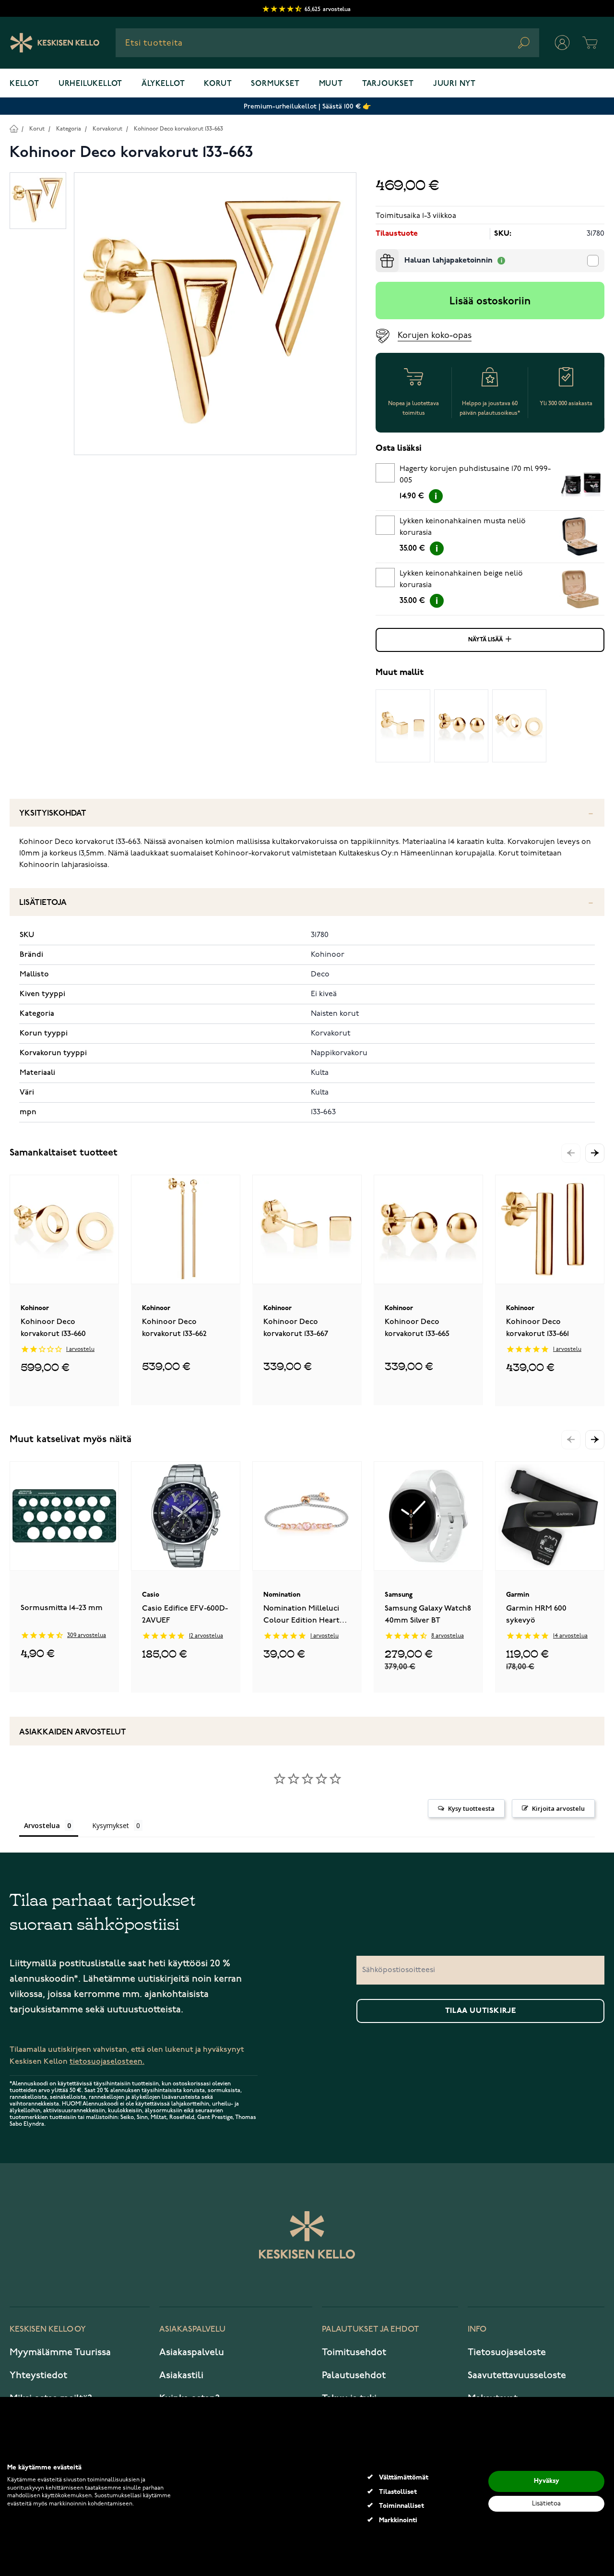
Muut (331, 84)
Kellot (24, 84)
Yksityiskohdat (53, 813)
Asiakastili (181, 2375)
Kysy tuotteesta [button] (471, 1808)
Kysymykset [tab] (111, 1825)
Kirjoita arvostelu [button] (558, 1808)
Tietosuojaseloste (507, 2352)
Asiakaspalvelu (192, 2352)
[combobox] (327, 43)
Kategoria (69, 129)
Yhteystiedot (38, 2375)
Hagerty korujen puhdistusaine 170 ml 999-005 (475, 475)
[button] (595, 1153)
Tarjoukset (388, 84)
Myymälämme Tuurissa (60, 2352)
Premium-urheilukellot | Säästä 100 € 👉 (307, 106)
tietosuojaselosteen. (107, 2062)
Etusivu (14, 128)
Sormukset (275, 84)
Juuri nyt (455, 84)
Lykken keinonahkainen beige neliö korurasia (461, 579)
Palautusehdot (354, 2375)
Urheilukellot (90, 84)
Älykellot (163, 84)
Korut (218, 84)
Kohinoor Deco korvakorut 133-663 (178, 129)
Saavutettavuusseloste (517, 2375)
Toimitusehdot (354, 2352)
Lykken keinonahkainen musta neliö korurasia (463, 527)
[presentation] (379, 253)
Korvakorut (107, 129)
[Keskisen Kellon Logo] (55, 43)
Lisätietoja (43, 903)
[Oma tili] (562, 43)
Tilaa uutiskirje (481, 2011)
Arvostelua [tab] (42, 1825)
